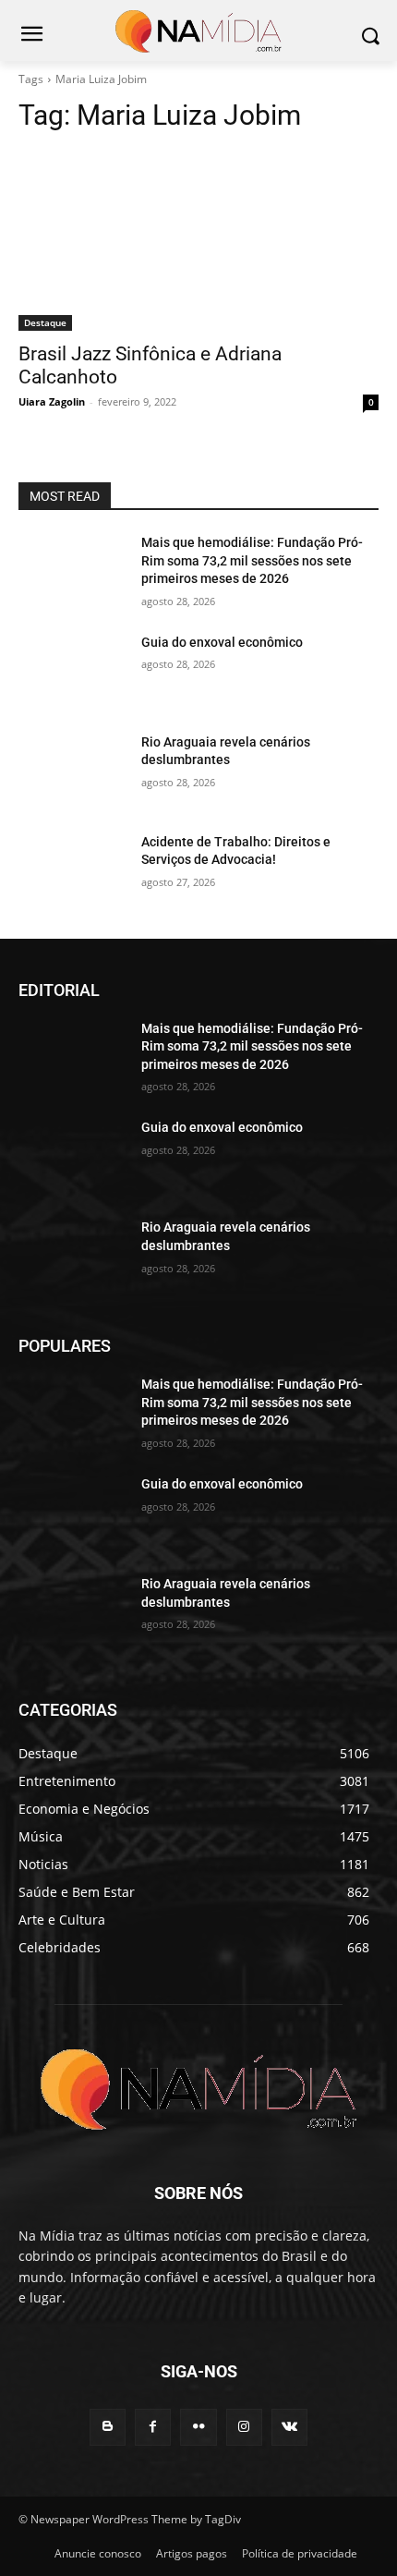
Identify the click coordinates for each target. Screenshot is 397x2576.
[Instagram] (244, 2427)
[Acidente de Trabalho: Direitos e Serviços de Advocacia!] (72, 871)
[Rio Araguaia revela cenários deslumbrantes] (72, 772)
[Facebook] (153, 2427)
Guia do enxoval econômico (222, 642)
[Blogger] (108, 2427)
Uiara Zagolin (52, 401)
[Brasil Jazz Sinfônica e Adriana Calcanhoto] (198, 241)
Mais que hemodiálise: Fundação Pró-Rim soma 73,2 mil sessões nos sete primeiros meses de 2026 (252, 560)
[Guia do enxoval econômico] (72, 672)
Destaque (45, 322)
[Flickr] (198, 2427)
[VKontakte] (289, 2427)
